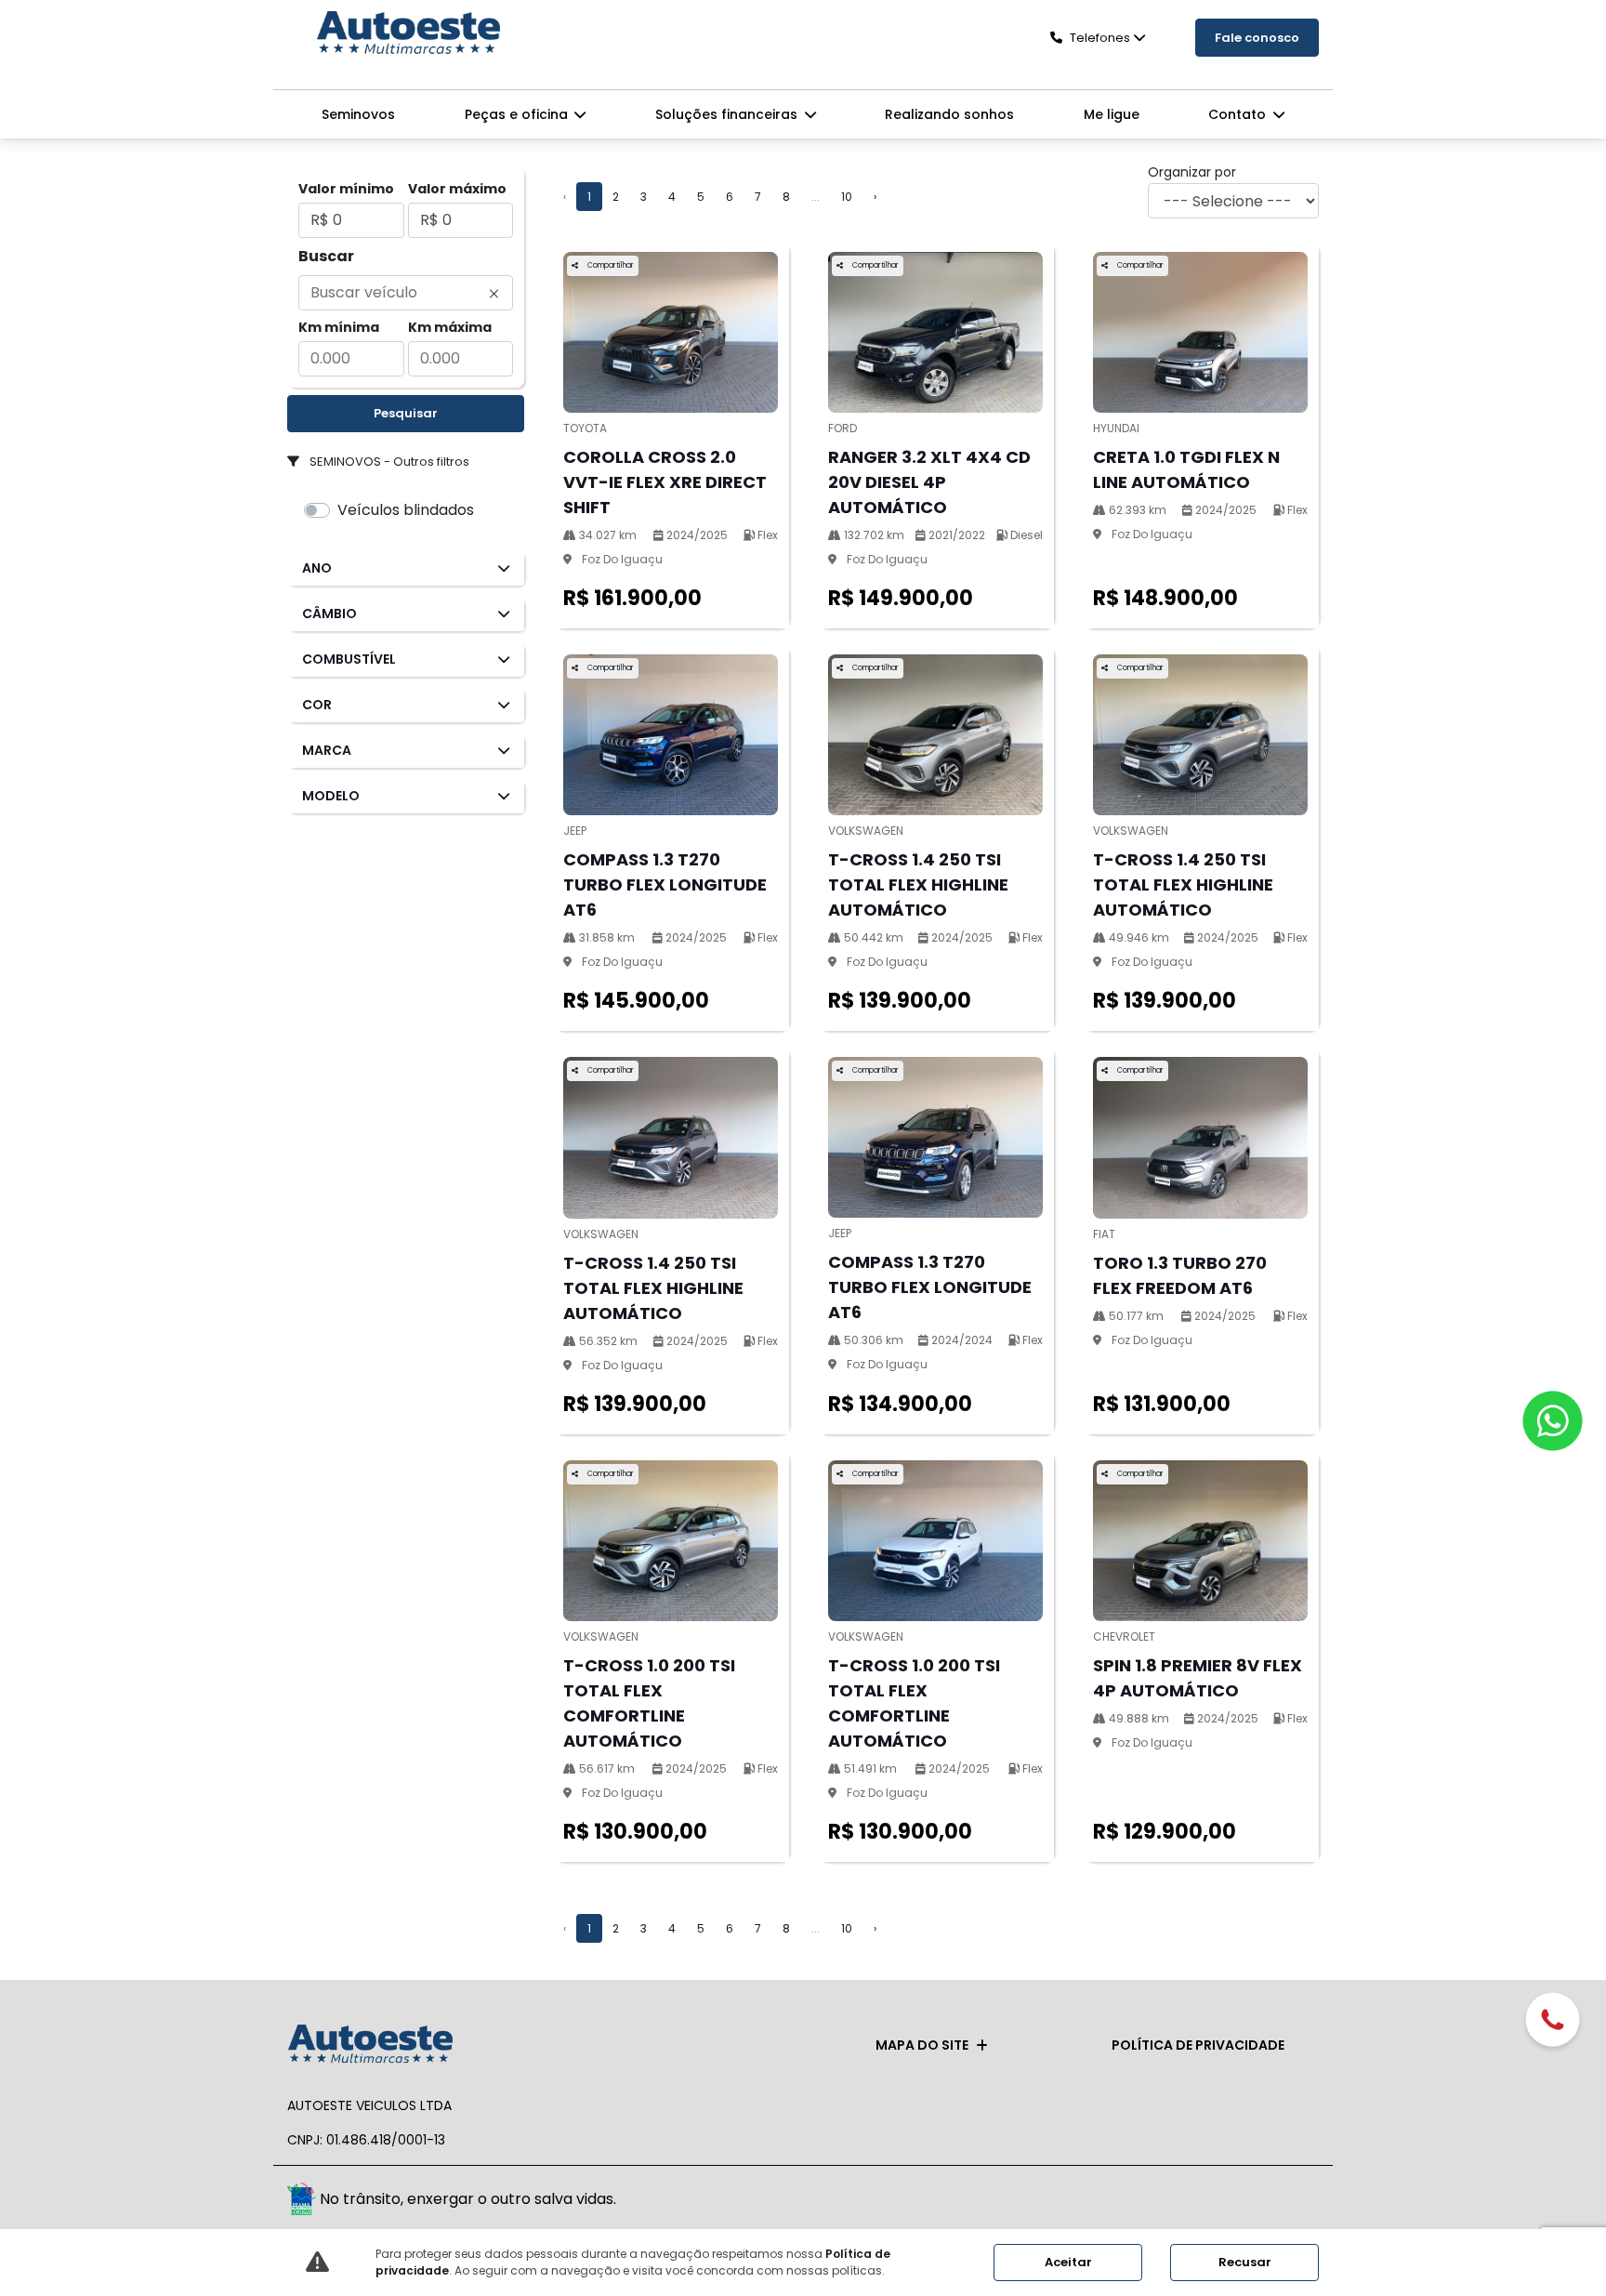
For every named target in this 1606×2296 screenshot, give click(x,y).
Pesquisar (406, 413)
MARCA (327, 750)
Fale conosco (1257, 38)
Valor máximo (457, 189)
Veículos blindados (406, 510)
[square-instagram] (1298, 2202)
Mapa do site (922, 2045)
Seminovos (358, 114)
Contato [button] (1239, 114)
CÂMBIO (329, 614)
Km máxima (450, 327)
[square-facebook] (1256, 2202)
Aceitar (1068, 2262)
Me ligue (1112, 114)
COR (317, 705)
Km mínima (339, 327)
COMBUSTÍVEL (349, 659)
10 (847, 197)
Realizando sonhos (949, 114)
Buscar (326, 256)
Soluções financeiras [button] (728, 114)
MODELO (331, 796)
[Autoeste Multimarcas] (408, 34)
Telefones (1100, 38)
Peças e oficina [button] (518, 114)
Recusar (1245, 2262)
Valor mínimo (346, 189)
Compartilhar (610, 265)
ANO (317, 568)
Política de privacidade (1198, 2045)
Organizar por (1192, 172)
